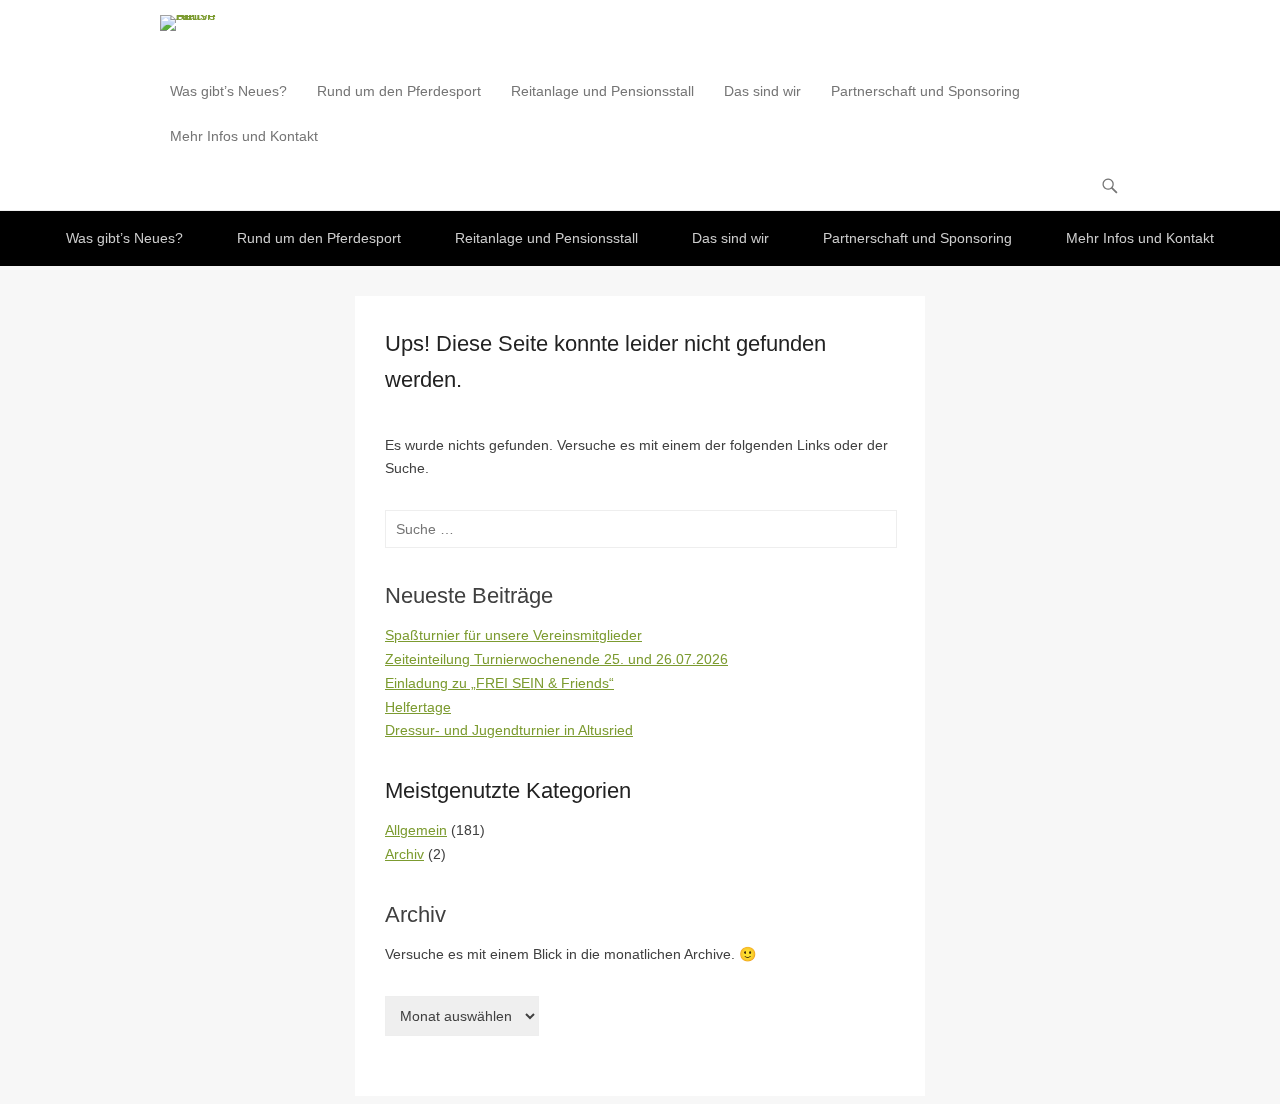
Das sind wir (762, 91)
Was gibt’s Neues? (228, 91)
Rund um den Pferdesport (399, 91)
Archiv (404, 854)
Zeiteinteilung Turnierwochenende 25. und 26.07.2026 (556, 659)
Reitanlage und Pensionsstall (602, 91)
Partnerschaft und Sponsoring (925, 91)
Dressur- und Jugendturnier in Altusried (509, 730)
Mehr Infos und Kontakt (244, 136)
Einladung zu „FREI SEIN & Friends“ (499, 683)
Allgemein (416, 830)
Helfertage (418, 707)
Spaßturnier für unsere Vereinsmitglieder (513, 635)
